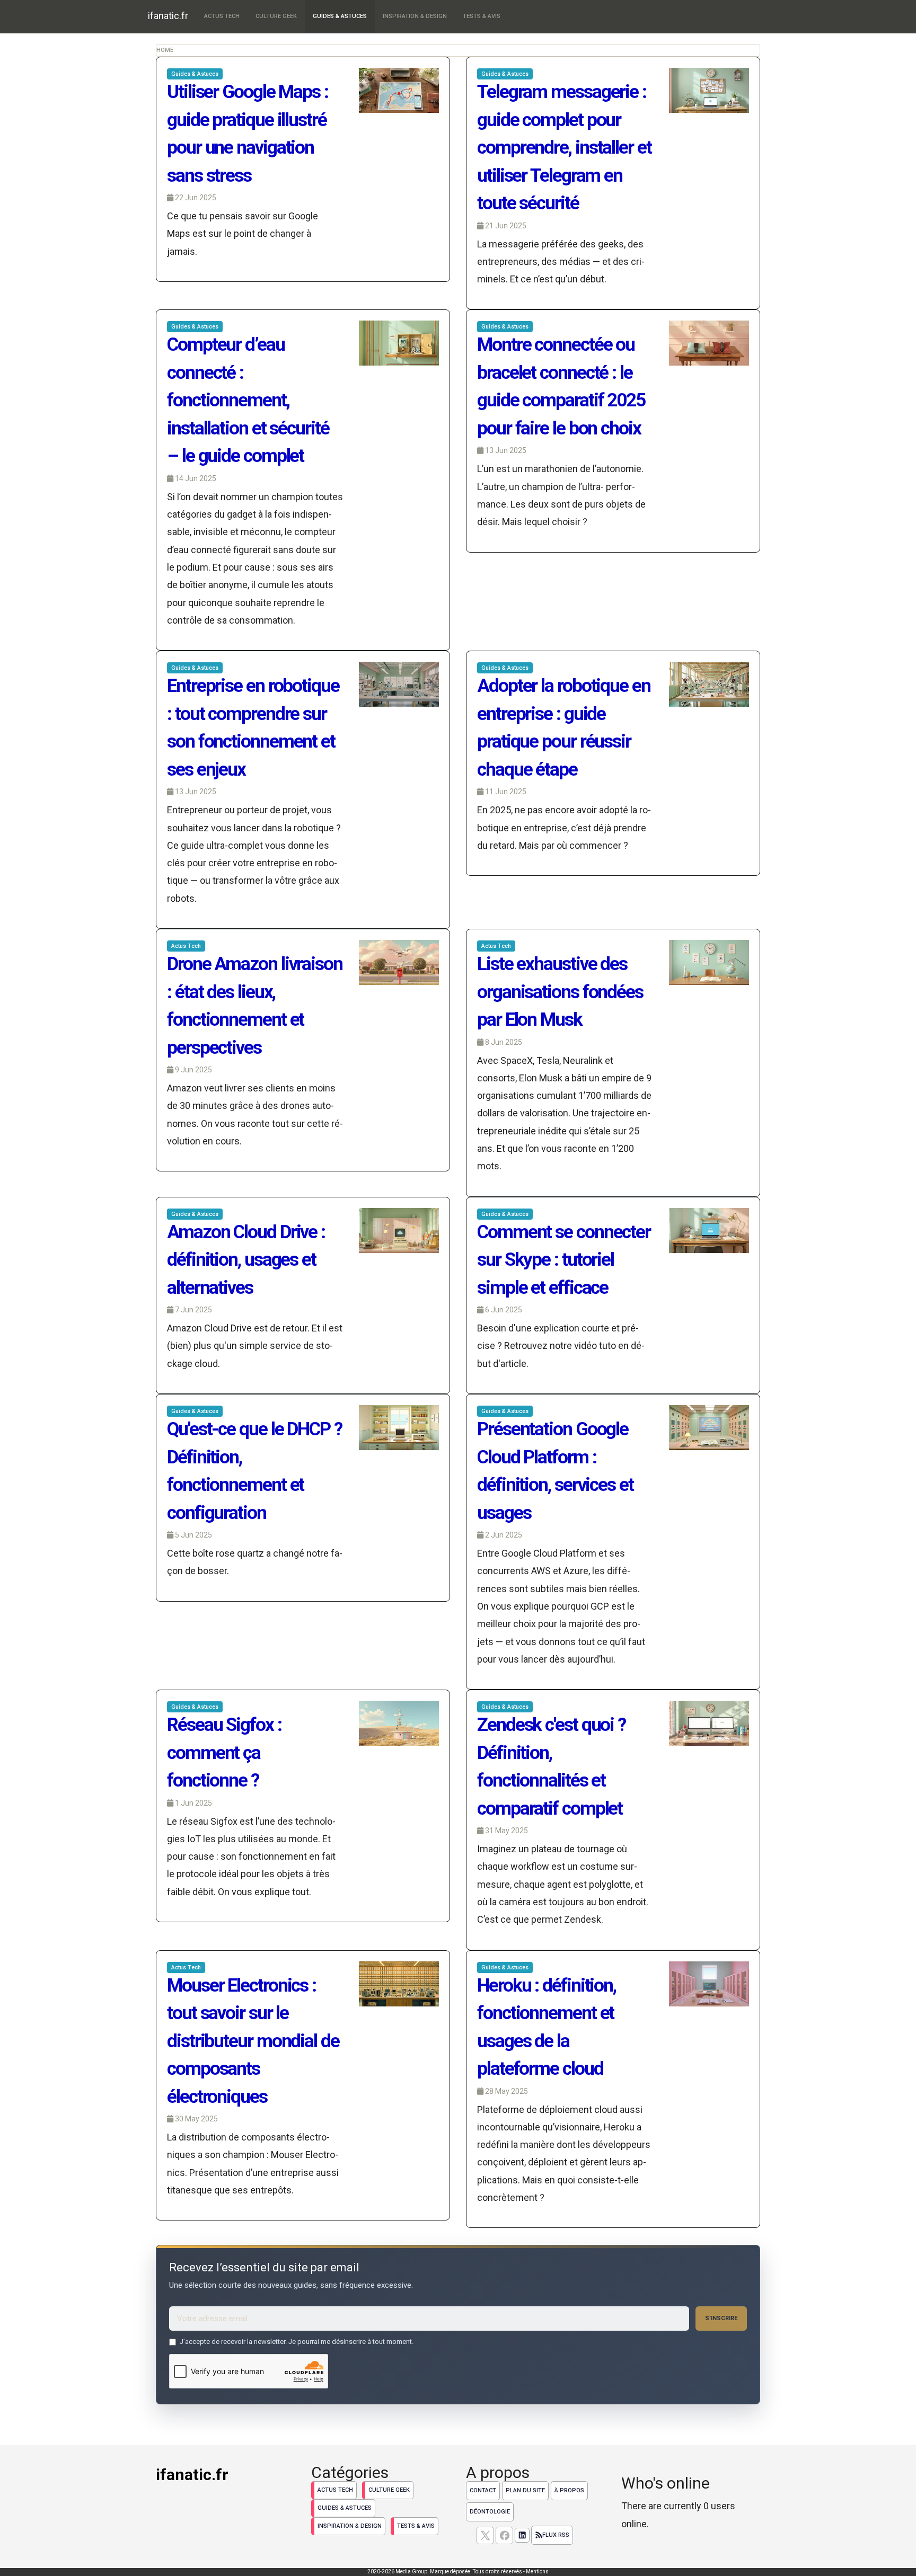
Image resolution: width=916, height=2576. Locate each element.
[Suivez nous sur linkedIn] (522, 2535)
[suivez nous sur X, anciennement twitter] (485, 2535)
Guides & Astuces (340, 16)
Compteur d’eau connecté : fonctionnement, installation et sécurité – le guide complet (248, 400)
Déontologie (490, 2512)
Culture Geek (276, 16)
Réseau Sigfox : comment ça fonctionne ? (224, 1753)
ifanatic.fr (168, 16)
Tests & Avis (482, 16)
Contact (483, 2490)
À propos (569, 2490)
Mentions (537, 2571)
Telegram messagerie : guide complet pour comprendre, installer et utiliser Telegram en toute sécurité (564, 148)
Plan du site (525, 2490)
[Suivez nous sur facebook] (504, 2535)
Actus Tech (222, 16)
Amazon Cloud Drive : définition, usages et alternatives (246, 1260)
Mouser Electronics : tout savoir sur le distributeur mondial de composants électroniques (253, 2041)
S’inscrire (721, 2318)
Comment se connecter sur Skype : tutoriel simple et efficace (564, 1260)
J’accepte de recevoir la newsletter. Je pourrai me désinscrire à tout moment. (297, 2342)
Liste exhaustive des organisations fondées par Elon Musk (560, 992)
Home (165, 50)
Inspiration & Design (415, 16)
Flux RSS (556, 2535)
